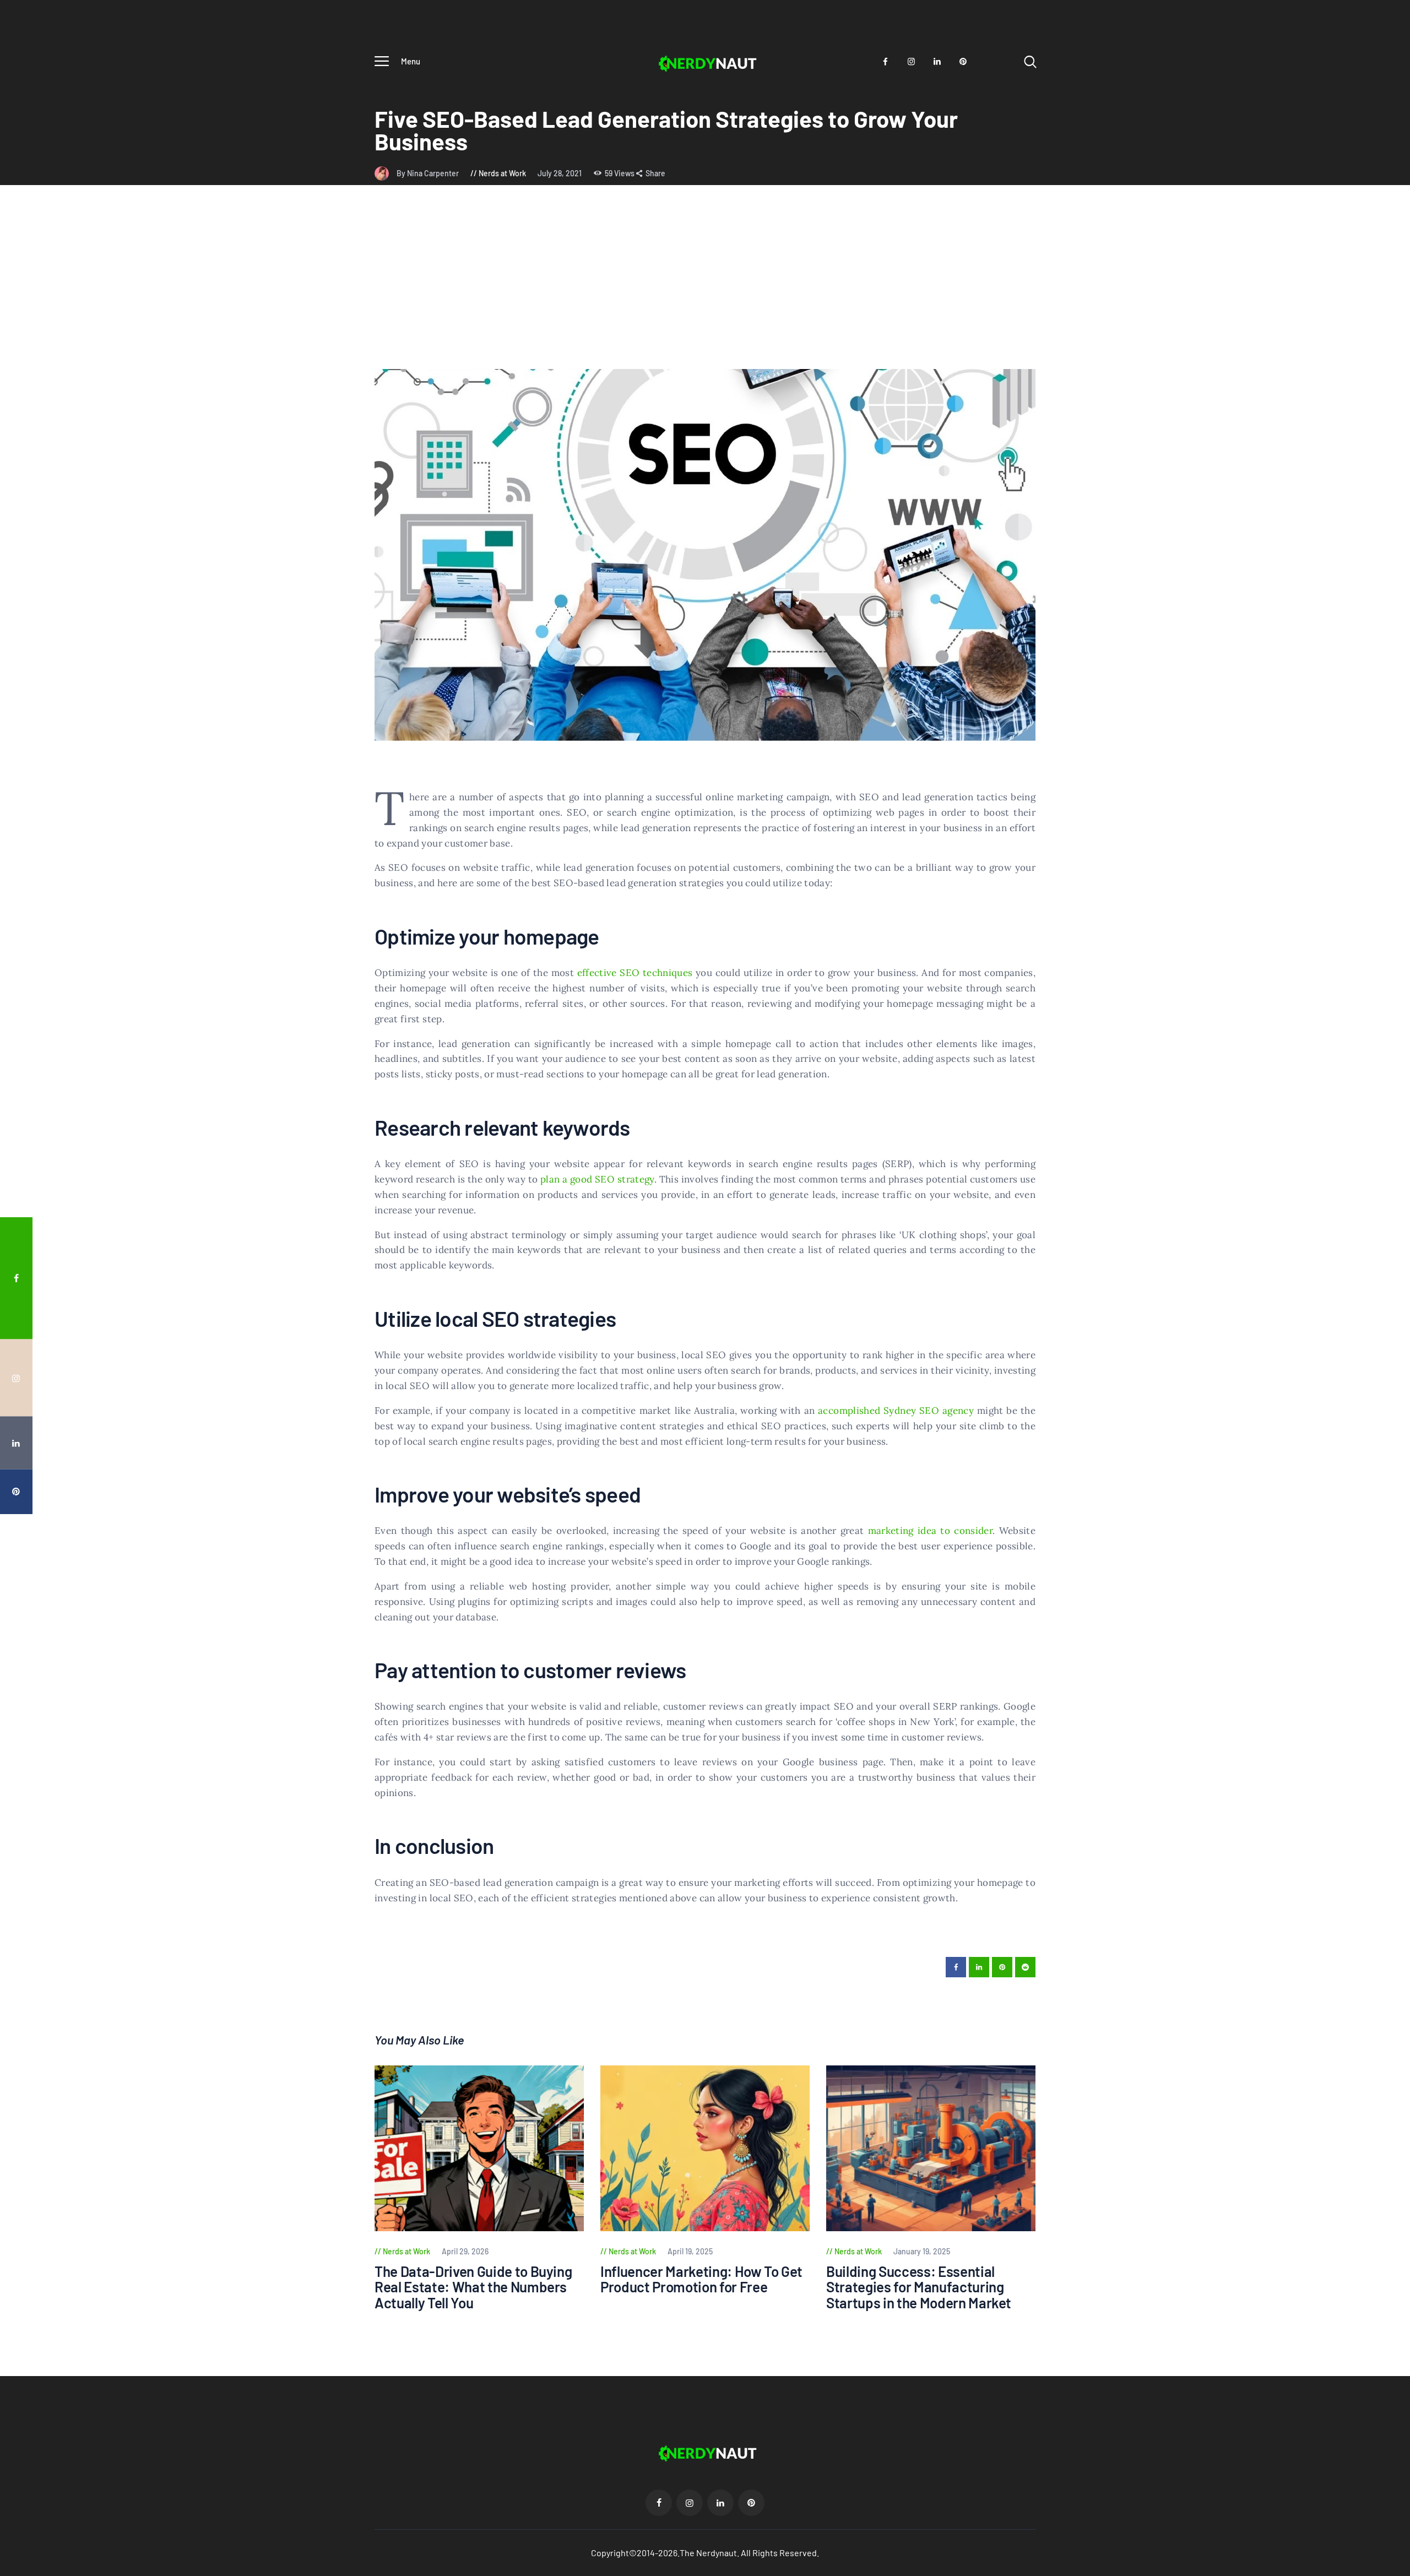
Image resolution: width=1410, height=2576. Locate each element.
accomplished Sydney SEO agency (896, 1411)
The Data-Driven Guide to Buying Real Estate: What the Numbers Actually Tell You (473, 2287)
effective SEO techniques (635, 973)
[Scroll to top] (1381, 1395)
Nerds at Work (502, 173)
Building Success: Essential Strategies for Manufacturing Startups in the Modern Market (919, 2287)
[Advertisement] (705, 286)
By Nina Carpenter (429, 173)
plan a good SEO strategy (597, 1179)
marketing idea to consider (930, 1531)
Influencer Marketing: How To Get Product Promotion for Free (701, 2279)
